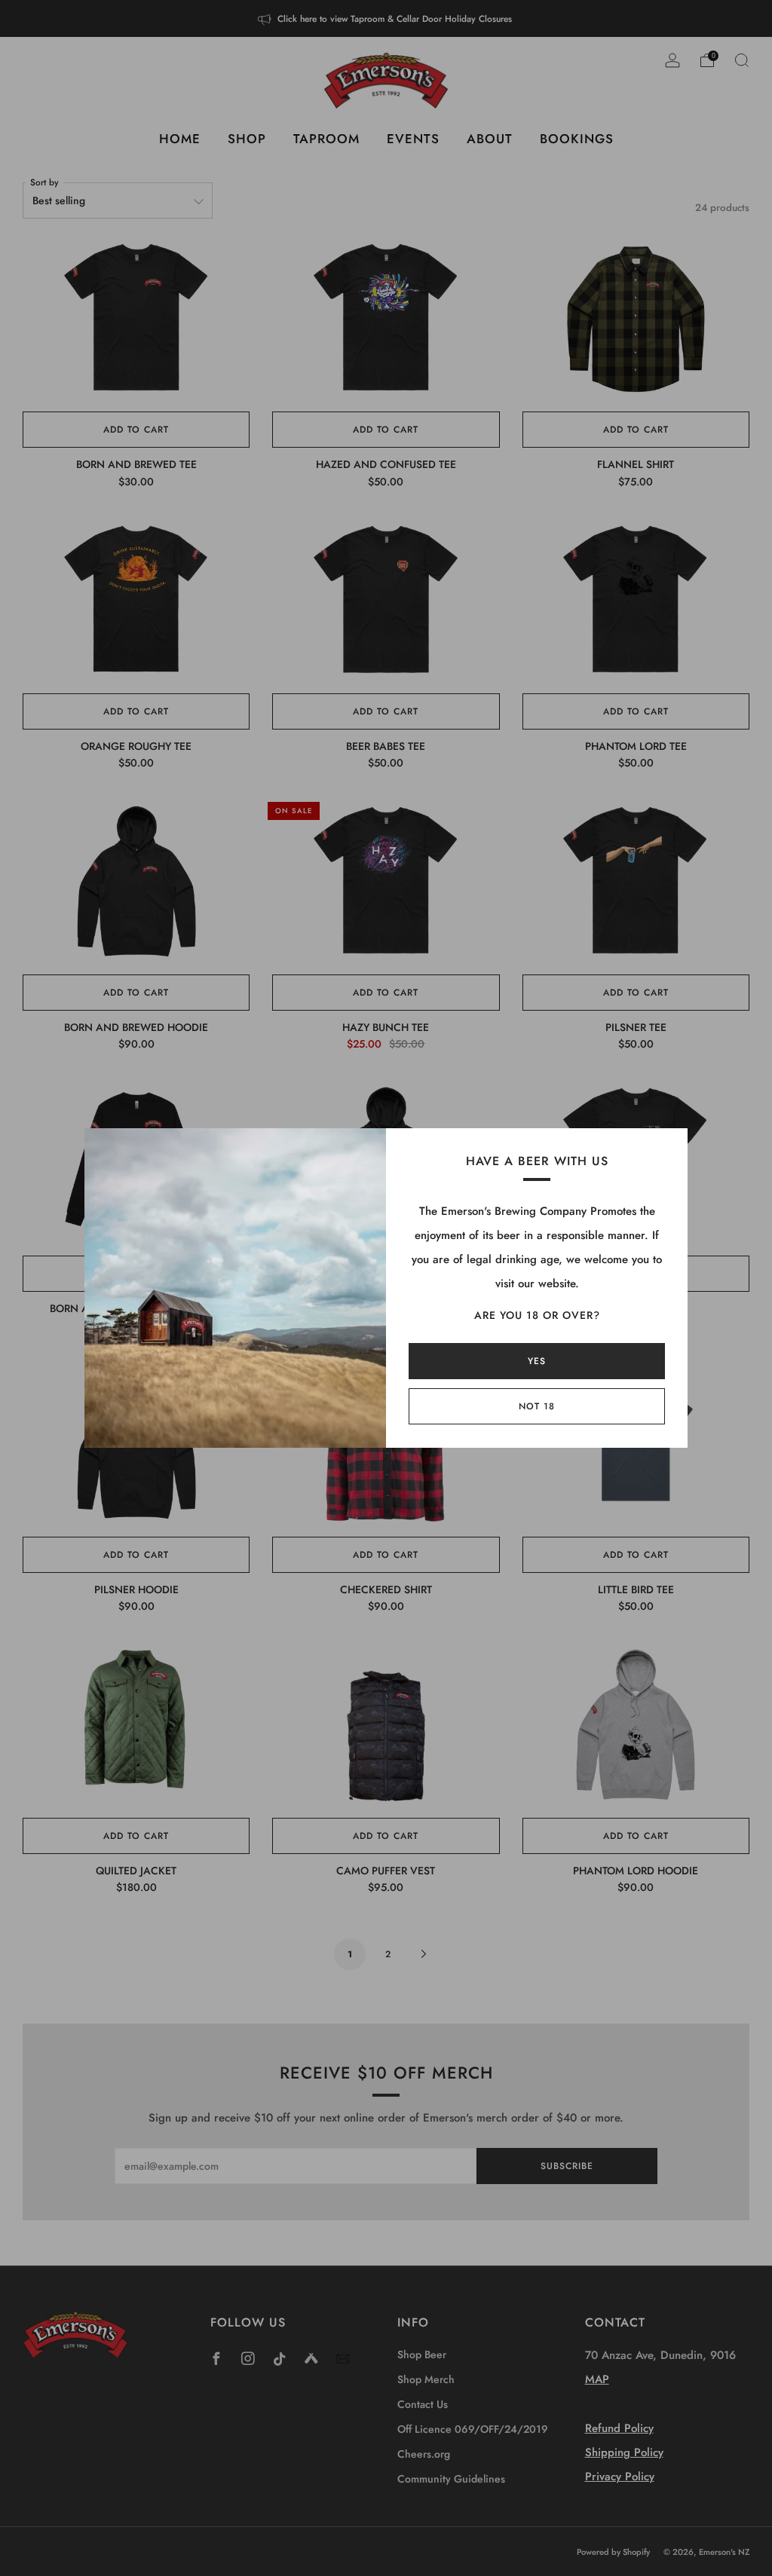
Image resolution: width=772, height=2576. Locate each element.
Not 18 (537, 1406)
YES (537, 1361)
